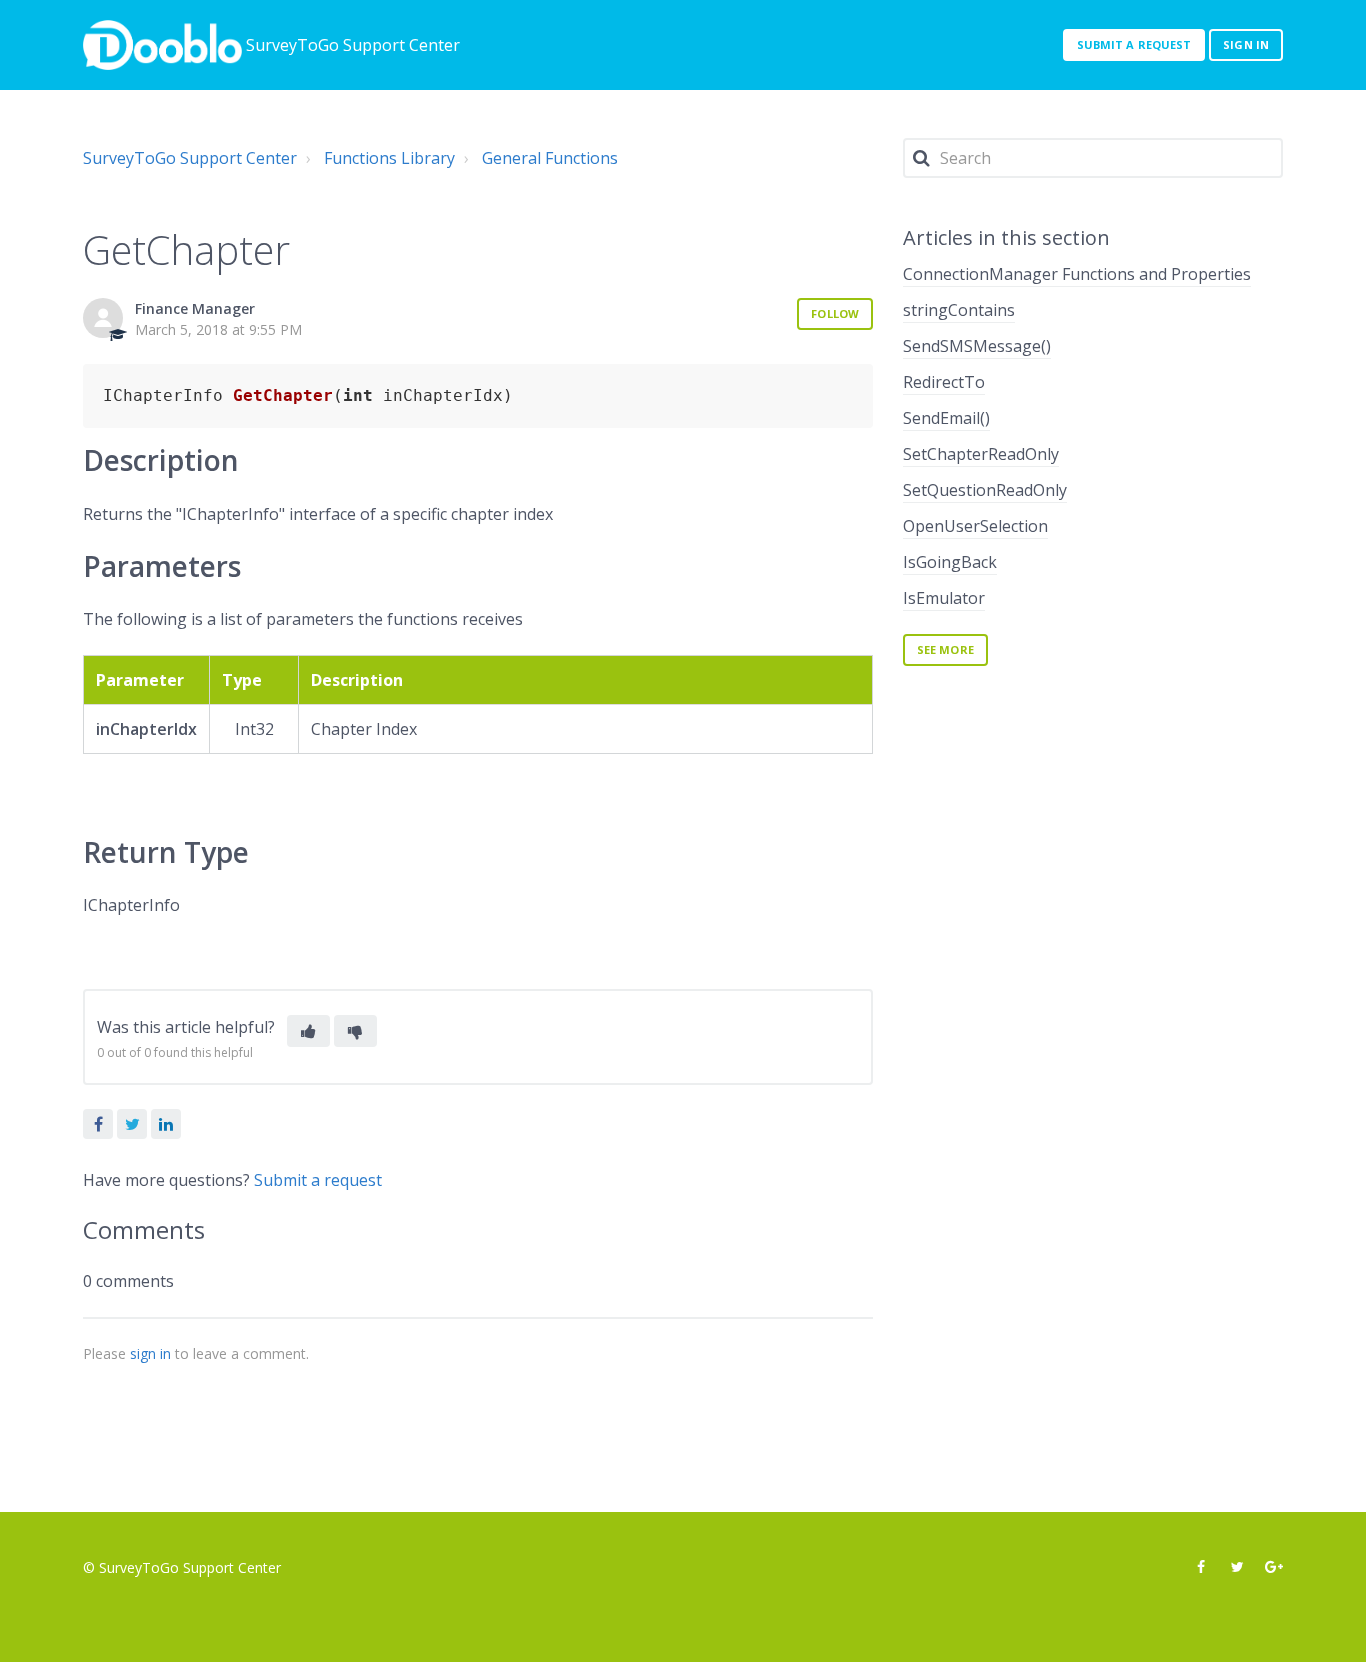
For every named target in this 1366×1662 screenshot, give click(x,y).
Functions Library (389, 158)
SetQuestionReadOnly (985, 490)
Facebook (98, 1124)
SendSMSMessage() (977, 346)
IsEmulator (944, 598)
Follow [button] (835, 313)
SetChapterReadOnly (981, 454)
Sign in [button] (1246, 44)
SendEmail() (946, 418)
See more (945, 649)
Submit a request (1134, 44)
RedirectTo (944, 382)
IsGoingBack (950, 562)
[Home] (162, 45)
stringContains (959, 310)
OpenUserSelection (975, 526)
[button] (308, 1031)
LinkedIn (166, 1124)
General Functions (550, 158)
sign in (150, 1353)
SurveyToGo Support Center (190, 158)
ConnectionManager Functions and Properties (1077, 274)
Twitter (132, 1124)
